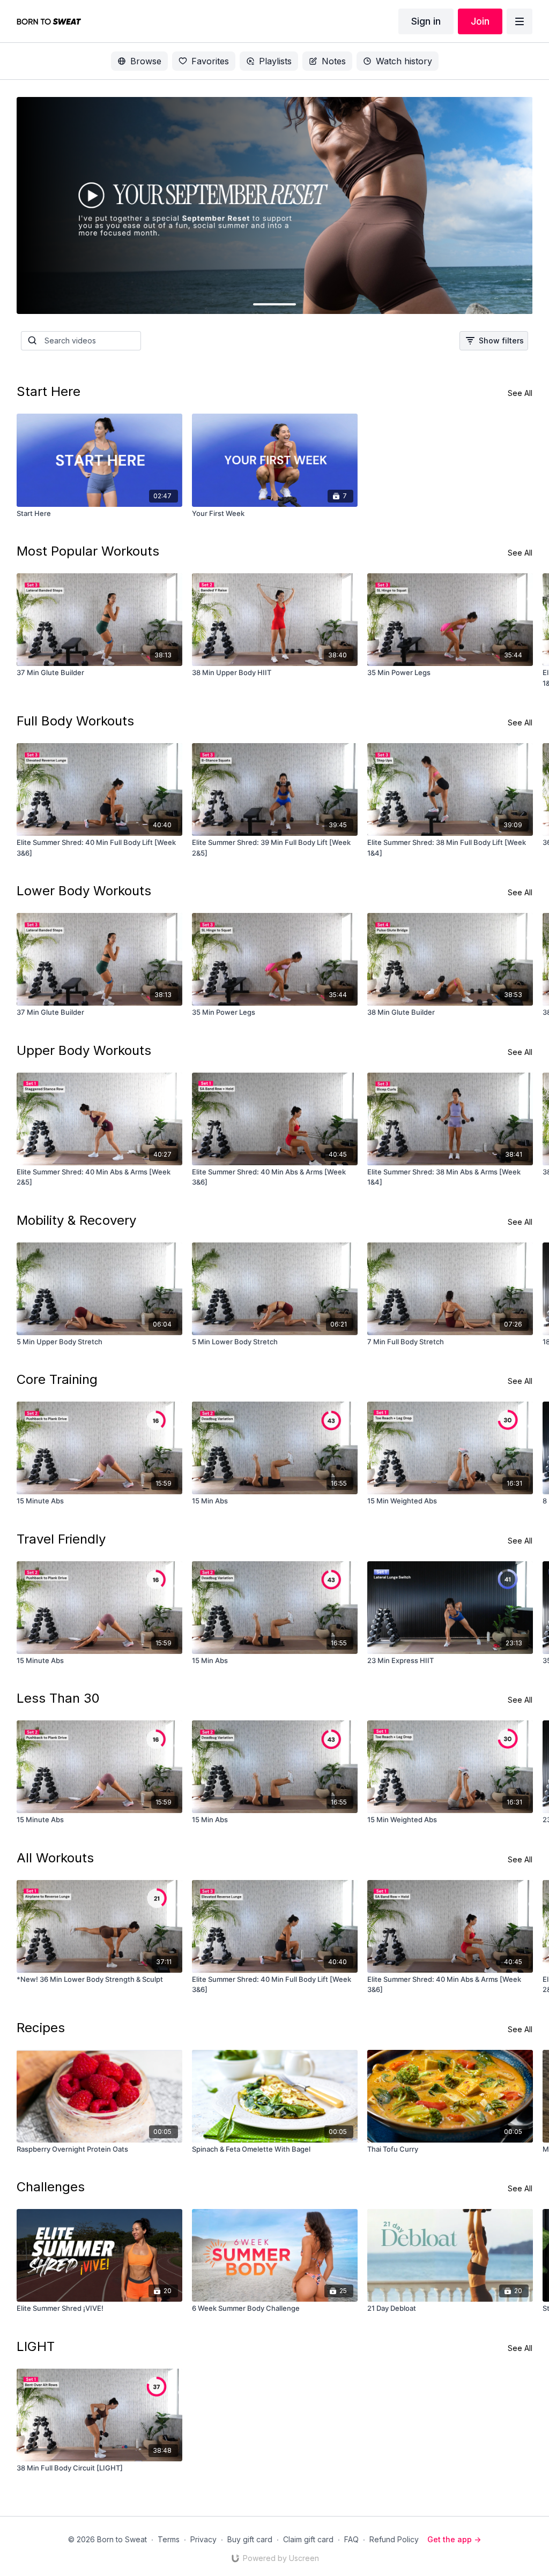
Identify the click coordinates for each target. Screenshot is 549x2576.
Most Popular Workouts (88, 551)
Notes (334, 61)
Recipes (41, 2028)
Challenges (51, 2187)
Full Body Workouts (75, 721)
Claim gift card (308, 2539)
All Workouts (55, 1858)
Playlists (275, 61)
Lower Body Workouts (84, 891)
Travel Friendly (61, 1539)
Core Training (57, 1379)
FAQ (351, 2539)
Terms (169, 2539)
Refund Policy (394, 2539)
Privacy (203, 2539)
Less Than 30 (58, 1698)
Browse (146, 61)
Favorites (210, 61)
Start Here (49, 391)
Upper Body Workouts (84, 1050)
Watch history (404, 61)
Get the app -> (454, 2539)
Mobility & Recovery (76, 1220)
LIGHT (36, 2346)
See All (520, 393)
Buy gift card (250, 2539)
